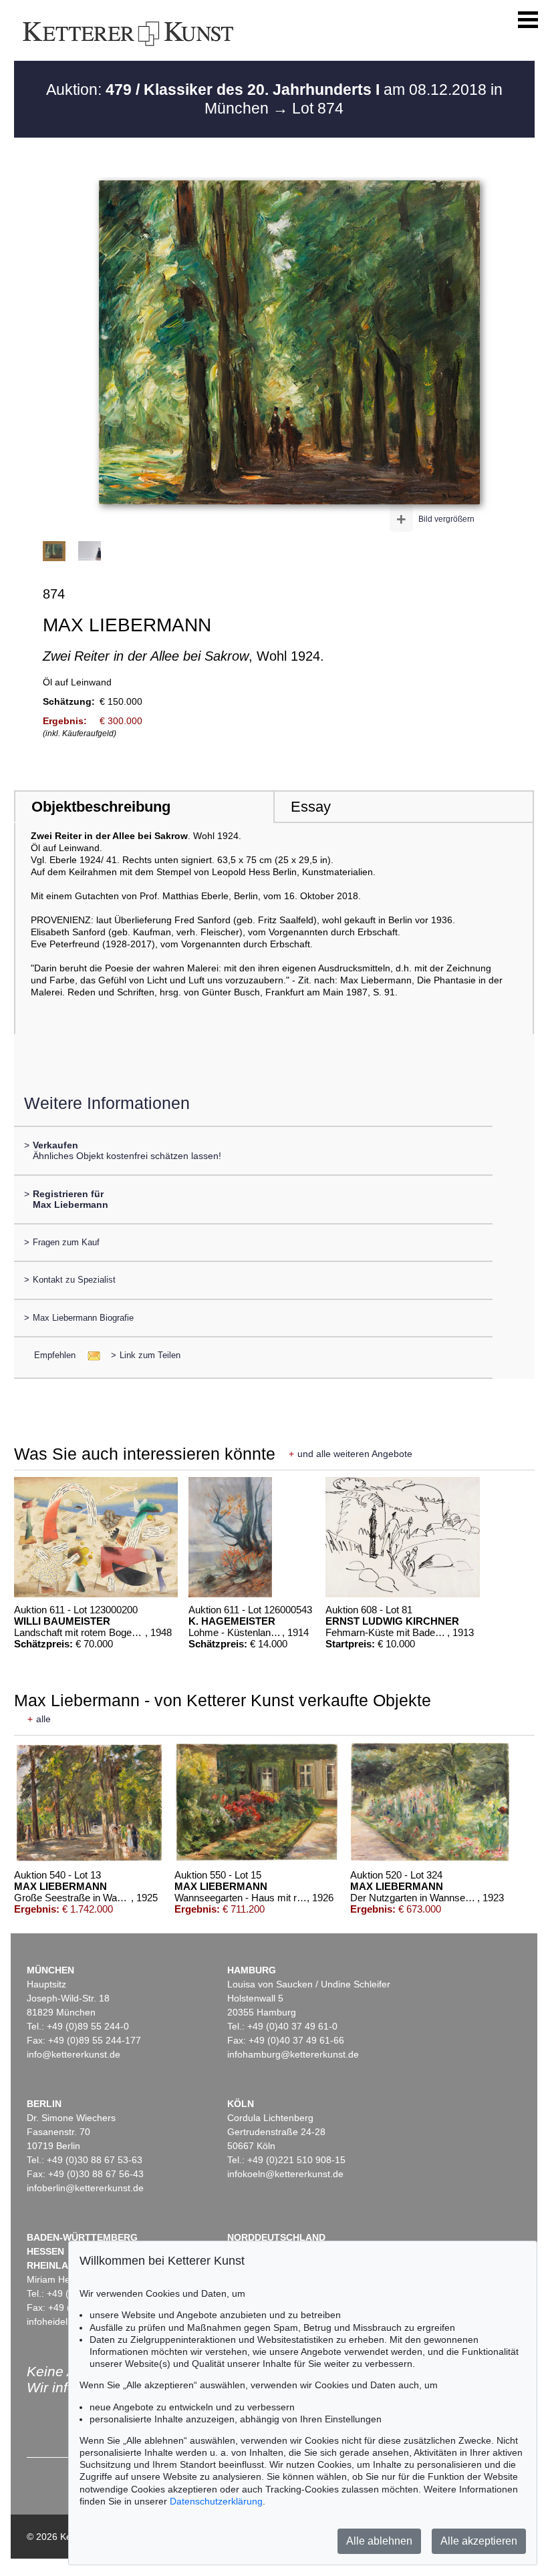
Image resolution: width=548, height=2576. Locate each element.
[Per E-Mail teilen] (90, 1355)
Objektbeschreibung (101, 807)
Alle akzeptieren (479, 2541)
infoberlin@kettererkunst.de (85, 2188)
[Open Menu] (528, 20)
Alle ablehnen (379, 2541)
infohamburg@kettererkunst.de (293, 2054)
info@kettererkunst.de (74, 2054)
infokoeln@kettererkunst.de (285, 2174)
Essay (311, 807)
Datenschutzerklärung (216, 2501)
